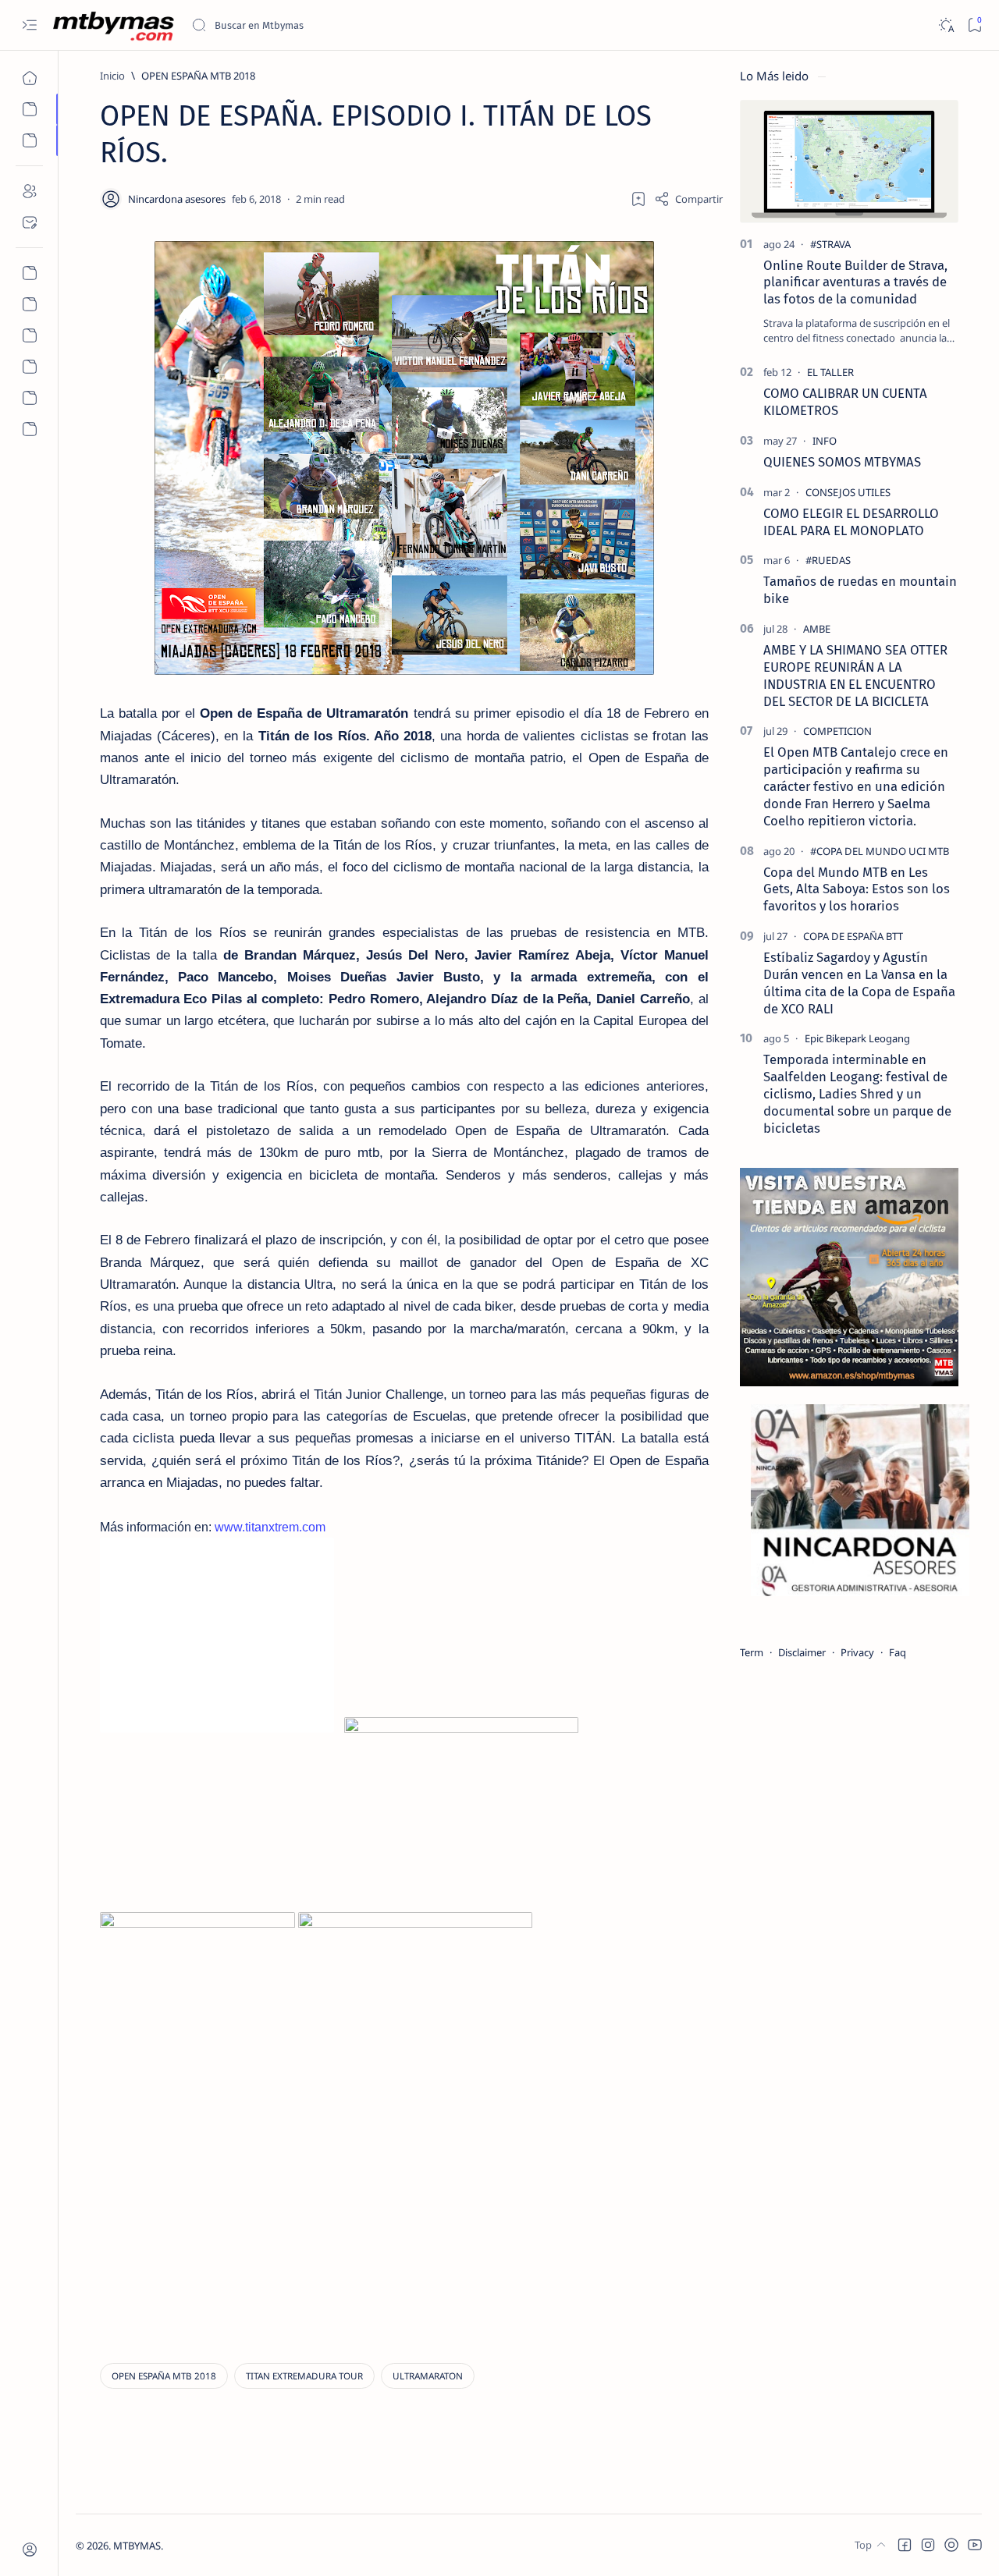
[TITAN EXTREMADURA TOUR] (304, 2376)
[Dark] (946, 25)
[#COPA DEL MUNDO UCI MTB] (880, 851)
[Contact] (29, 222)
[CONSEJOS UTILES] (848, 492)
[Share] (688, 199)
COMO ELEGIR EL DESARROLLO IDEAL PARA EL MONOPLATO (851, 522)
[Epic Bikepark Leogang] (857, 1038)
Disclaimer (802, 1652)
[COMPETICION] (837, 731)
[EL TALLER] (830, 372)
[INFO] (825, 441)
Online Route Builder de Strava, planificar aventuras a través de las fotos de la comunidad (855, 282)
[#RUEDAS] (828, 560)
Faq (898, 1652)
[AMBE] (817, 629)
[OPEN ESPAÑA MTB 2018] (164, 2376)
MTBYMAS (137, 2546)
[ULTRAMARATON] (428, 2376)
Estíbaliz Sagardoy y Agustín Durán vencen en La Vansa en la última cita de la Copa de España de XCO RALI (859, 983)
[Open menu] (29, 25)
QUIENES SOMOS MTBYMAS (842, 462)
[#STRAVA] (830, 244)
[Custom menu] (29, 273)
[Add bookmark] (638, 199)
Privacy (857, 1652)
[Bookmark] (974, 25)
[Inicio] (29, 78)
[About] (29, 191)
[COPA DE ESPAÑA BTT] (853, 936)
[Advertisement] (231, 2216)
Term (752, 1652)
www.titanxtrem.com (270, 1527)
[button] (905, 2545)
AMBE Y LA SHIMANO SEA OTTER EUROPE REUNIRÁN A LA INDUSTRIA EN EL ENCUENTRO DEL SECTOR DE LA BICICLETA (855, 675)
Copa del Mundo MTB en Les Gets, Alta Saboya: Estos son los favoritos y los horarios (857, 889)
